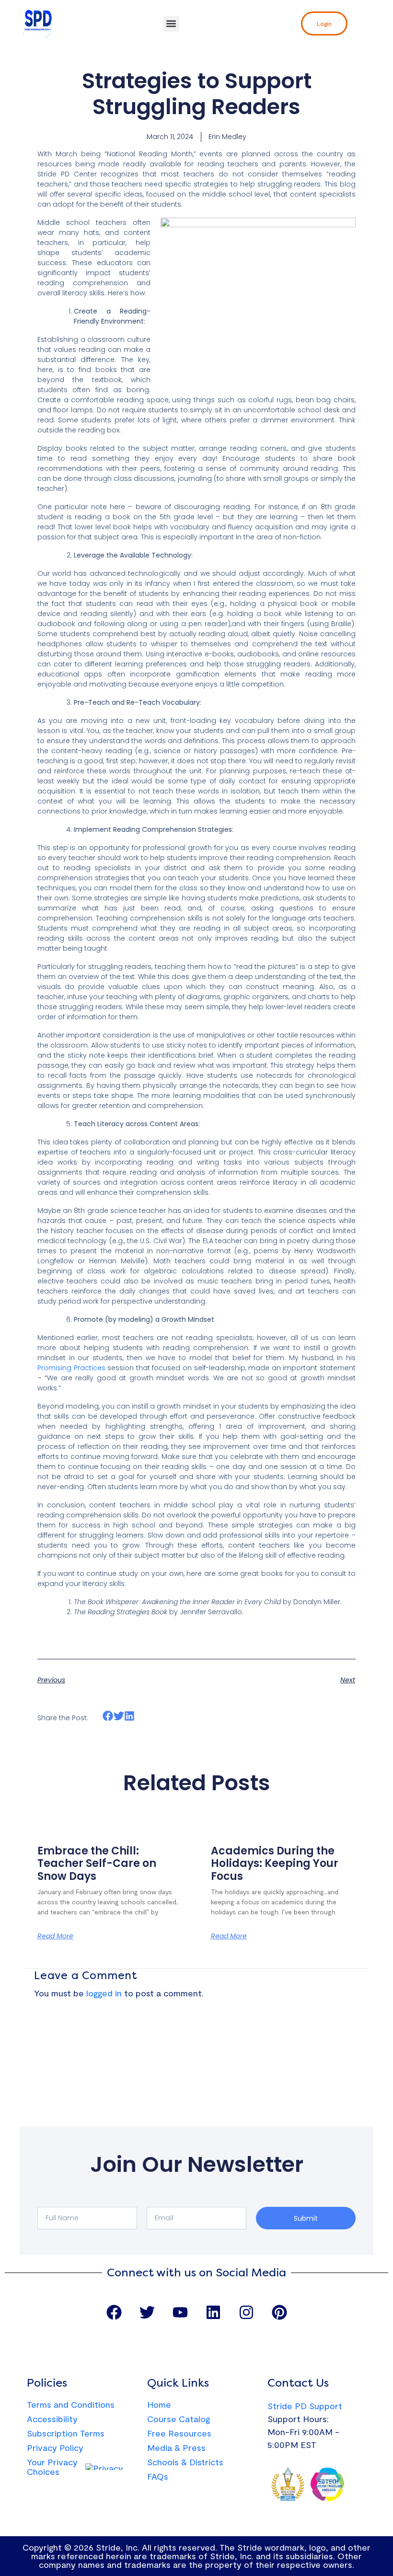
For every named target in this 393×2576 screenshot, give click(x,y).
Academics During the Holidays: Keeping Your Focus (275, 1864)
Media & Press (176, 2448)
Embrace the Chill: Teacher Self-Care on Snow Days (97, 1864)
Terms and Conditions (71, 2404)
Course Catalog (179, 2419)
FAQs (158, 2476)
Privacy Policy (55, 2448)
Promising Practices (71, 1368)
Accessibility (52, 2419)
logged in (104, 1993)
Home (159, 2404)
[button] (171, 24)
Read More (55, 1936)
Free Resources (179, 2433)
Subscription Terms (66, 2433)
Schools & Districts (185, 2462)
